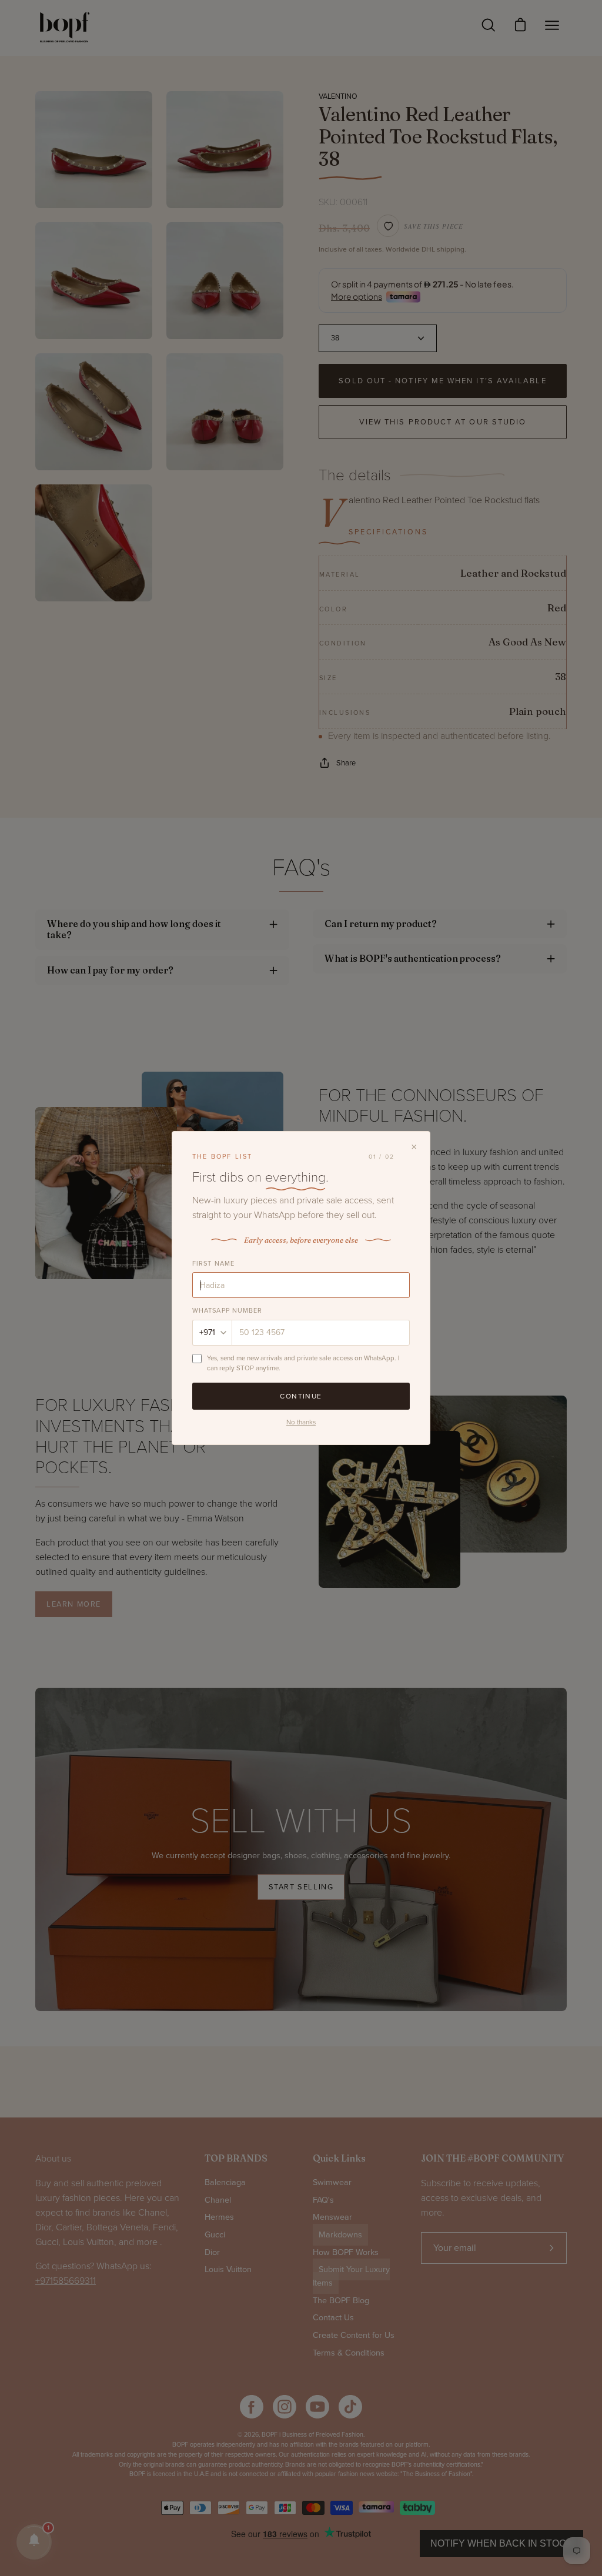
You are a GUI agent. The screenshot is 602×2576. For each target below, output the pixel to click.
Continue (301, 1396)
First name (213, 1264)
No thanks (301, 1422)
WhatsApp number (228, 1311)
